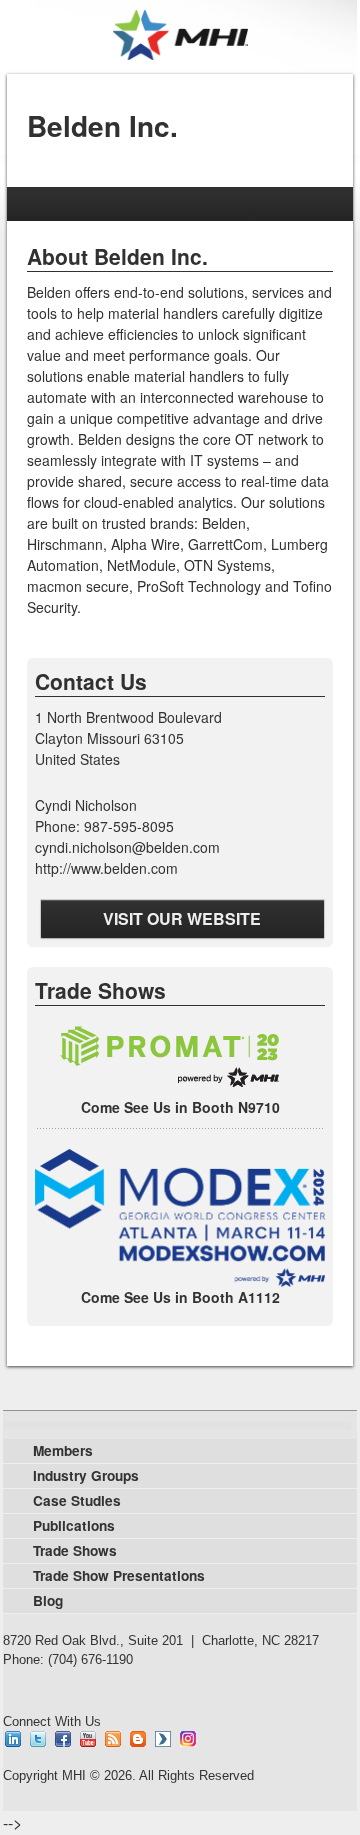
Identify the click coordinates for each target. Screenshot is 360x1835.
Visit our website (182, 918)
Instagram (188, 1739)
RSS (113, 1739)
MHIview (163, 1739)
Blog (138, 1739)
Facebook (63, 1739)
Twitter (38, 1739)
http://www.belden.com (106, 868)
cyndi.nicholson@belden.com (127, 847)
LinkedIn (13, 1739)
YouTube (88, 1739)
